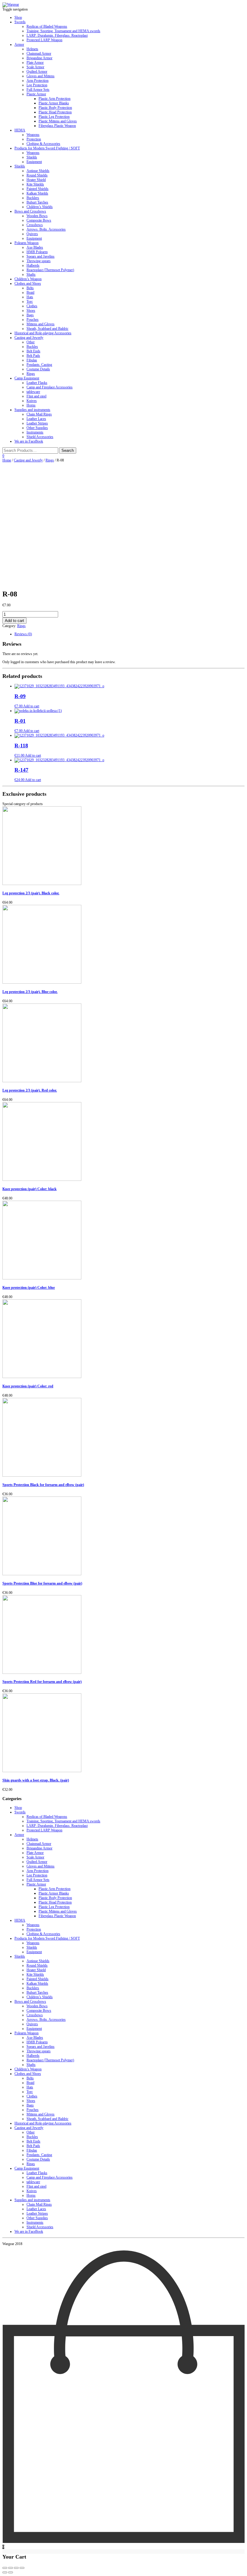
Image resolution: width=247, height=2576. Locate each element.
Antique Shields (38, 171)
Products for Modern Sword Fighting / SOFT (47, 148)
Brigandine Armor (39, 58)
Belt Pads (33, 356)
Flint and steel (36, 396)
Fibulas (32, 360)
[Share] (11, 2568)
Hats (30, 297)
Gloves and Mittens (41, 76)
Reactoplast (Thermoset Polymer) (50, 270)
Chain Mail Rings (39, 414)
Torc (30, 302)
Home (7, 460)
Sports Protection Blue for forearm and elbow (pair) (42, 1583)
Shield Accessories (40, 437)
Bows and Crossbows (30, 211)
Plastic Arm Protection (55, 99)
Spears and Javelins (41, 256)
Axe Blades (35, 247)
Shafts (31, 274)
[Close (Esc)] (5, 2568)
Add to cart (14, 621)
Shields (32, 157)
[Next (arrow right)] (11, 2572)
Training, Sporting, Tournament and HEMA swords (63, 31)
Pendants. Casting (39, 365)
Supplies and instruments (32, 410)
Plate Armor (35, 63)
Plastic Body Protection (55, 108)
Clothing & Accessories (43, 144)
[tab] (130, 634)
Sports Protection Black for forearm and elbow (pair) (43, 1485)
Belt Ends (33, 351)
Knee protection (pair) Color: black (30, 1189)
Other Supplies (37, 428)
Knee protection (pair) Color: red (28, 1386)
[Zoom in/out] (22, 2568)
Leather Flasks (37, 383)
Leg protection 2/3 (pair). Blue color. (30, 992)
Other (31, 342)
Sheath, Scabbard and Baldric (47, 329)
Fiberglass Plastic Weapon (57, 126)
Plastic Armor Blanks (54, 103)
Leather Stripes (37, 423)
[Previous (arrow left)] (5, 2572)
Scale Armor (35, 67)
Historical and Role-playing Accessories (43, 333)
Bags (30, 315)
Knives (32, 401)
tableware (33, 392)
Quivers (32, 234)
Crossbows (35, 225)
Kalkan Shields (37, 193)
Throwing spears (39, 261)
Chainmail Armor (39, 54)
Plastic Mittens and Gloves (58, 121)
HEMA (20, 130)
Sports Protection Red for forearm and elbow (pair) (42, 1682)
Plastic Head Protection (55, 112)
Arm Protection (38, 81)
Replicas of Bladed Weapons (47, 26)
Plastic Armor (36, 94)
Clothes (32, 306)
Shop (18, 17)
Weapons (33, 135)
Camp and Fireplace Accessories (50, 387)
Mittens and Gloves (41, 324)
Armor (19, 44)
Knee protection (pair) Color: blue (29, 1288)
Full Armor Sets (38, 90)
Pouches (33, 320)
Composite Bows (39, 220)
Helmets (32, 49)
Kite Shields (35, 184)
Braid (30, 293)
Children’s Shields (40, 207)
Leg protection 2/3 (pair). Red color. (30, 1090)
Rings (31, 374)
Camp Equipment (27, 378)
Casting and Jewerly (29, 338)
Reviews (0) (23, 634)
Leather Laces (36, 419)
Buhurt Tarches (37, 202)
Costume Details (38, 369)
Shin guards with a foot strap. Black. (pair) (36, 1780)
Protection (34, 139)
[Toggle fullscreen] (16, 2568)
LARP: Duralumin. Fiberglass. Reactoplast (57, 35)
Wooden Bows (37, 216)
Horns (31, 405)
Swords (20, 22)
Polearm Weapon (27, 243)
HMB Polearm (37, 252)
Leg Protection (37, 85)
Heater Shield (36, 180)
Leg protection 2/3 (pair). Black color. (31, 893)
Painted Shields (38, 189)
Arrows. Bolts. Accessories (46, 229)
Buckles (32, 347)
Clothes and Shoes (28, 283)
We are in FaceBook (29, 441)
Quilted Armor (37, 72)
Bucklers (33, 198)
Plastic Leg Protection (54, 117)
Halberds (33, 265)
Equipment (34, 162)
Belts (30, 288)
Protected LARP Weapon (44, 40)
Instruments (35, 432)
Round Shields (37, 175)
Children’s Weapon (28, 279)
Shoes (31, 311)
